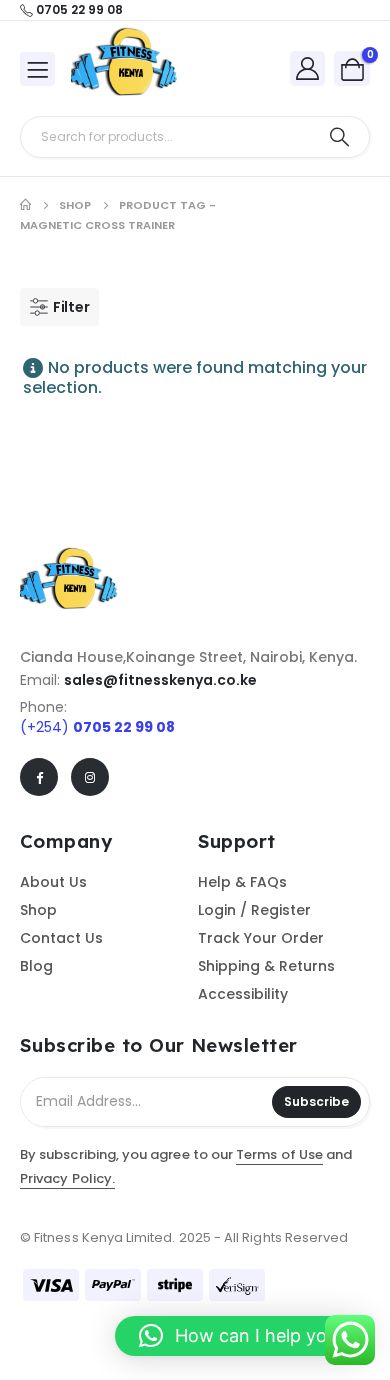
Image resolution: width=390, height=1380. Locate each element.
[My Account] (308, 67)
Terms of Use (279, 1154)
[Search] (339, 137)
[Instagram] (90, 777)
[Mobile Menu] (37, 69)
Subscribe (316, 1101)
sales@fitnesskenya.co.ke (160, 680)
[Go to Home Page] (25, 205)
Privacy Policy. (67, 1178)
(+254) (97, 727)
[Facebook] (39, 777)
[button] (242, 1336)
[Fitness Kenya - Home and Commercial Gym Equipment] (126, 68)
